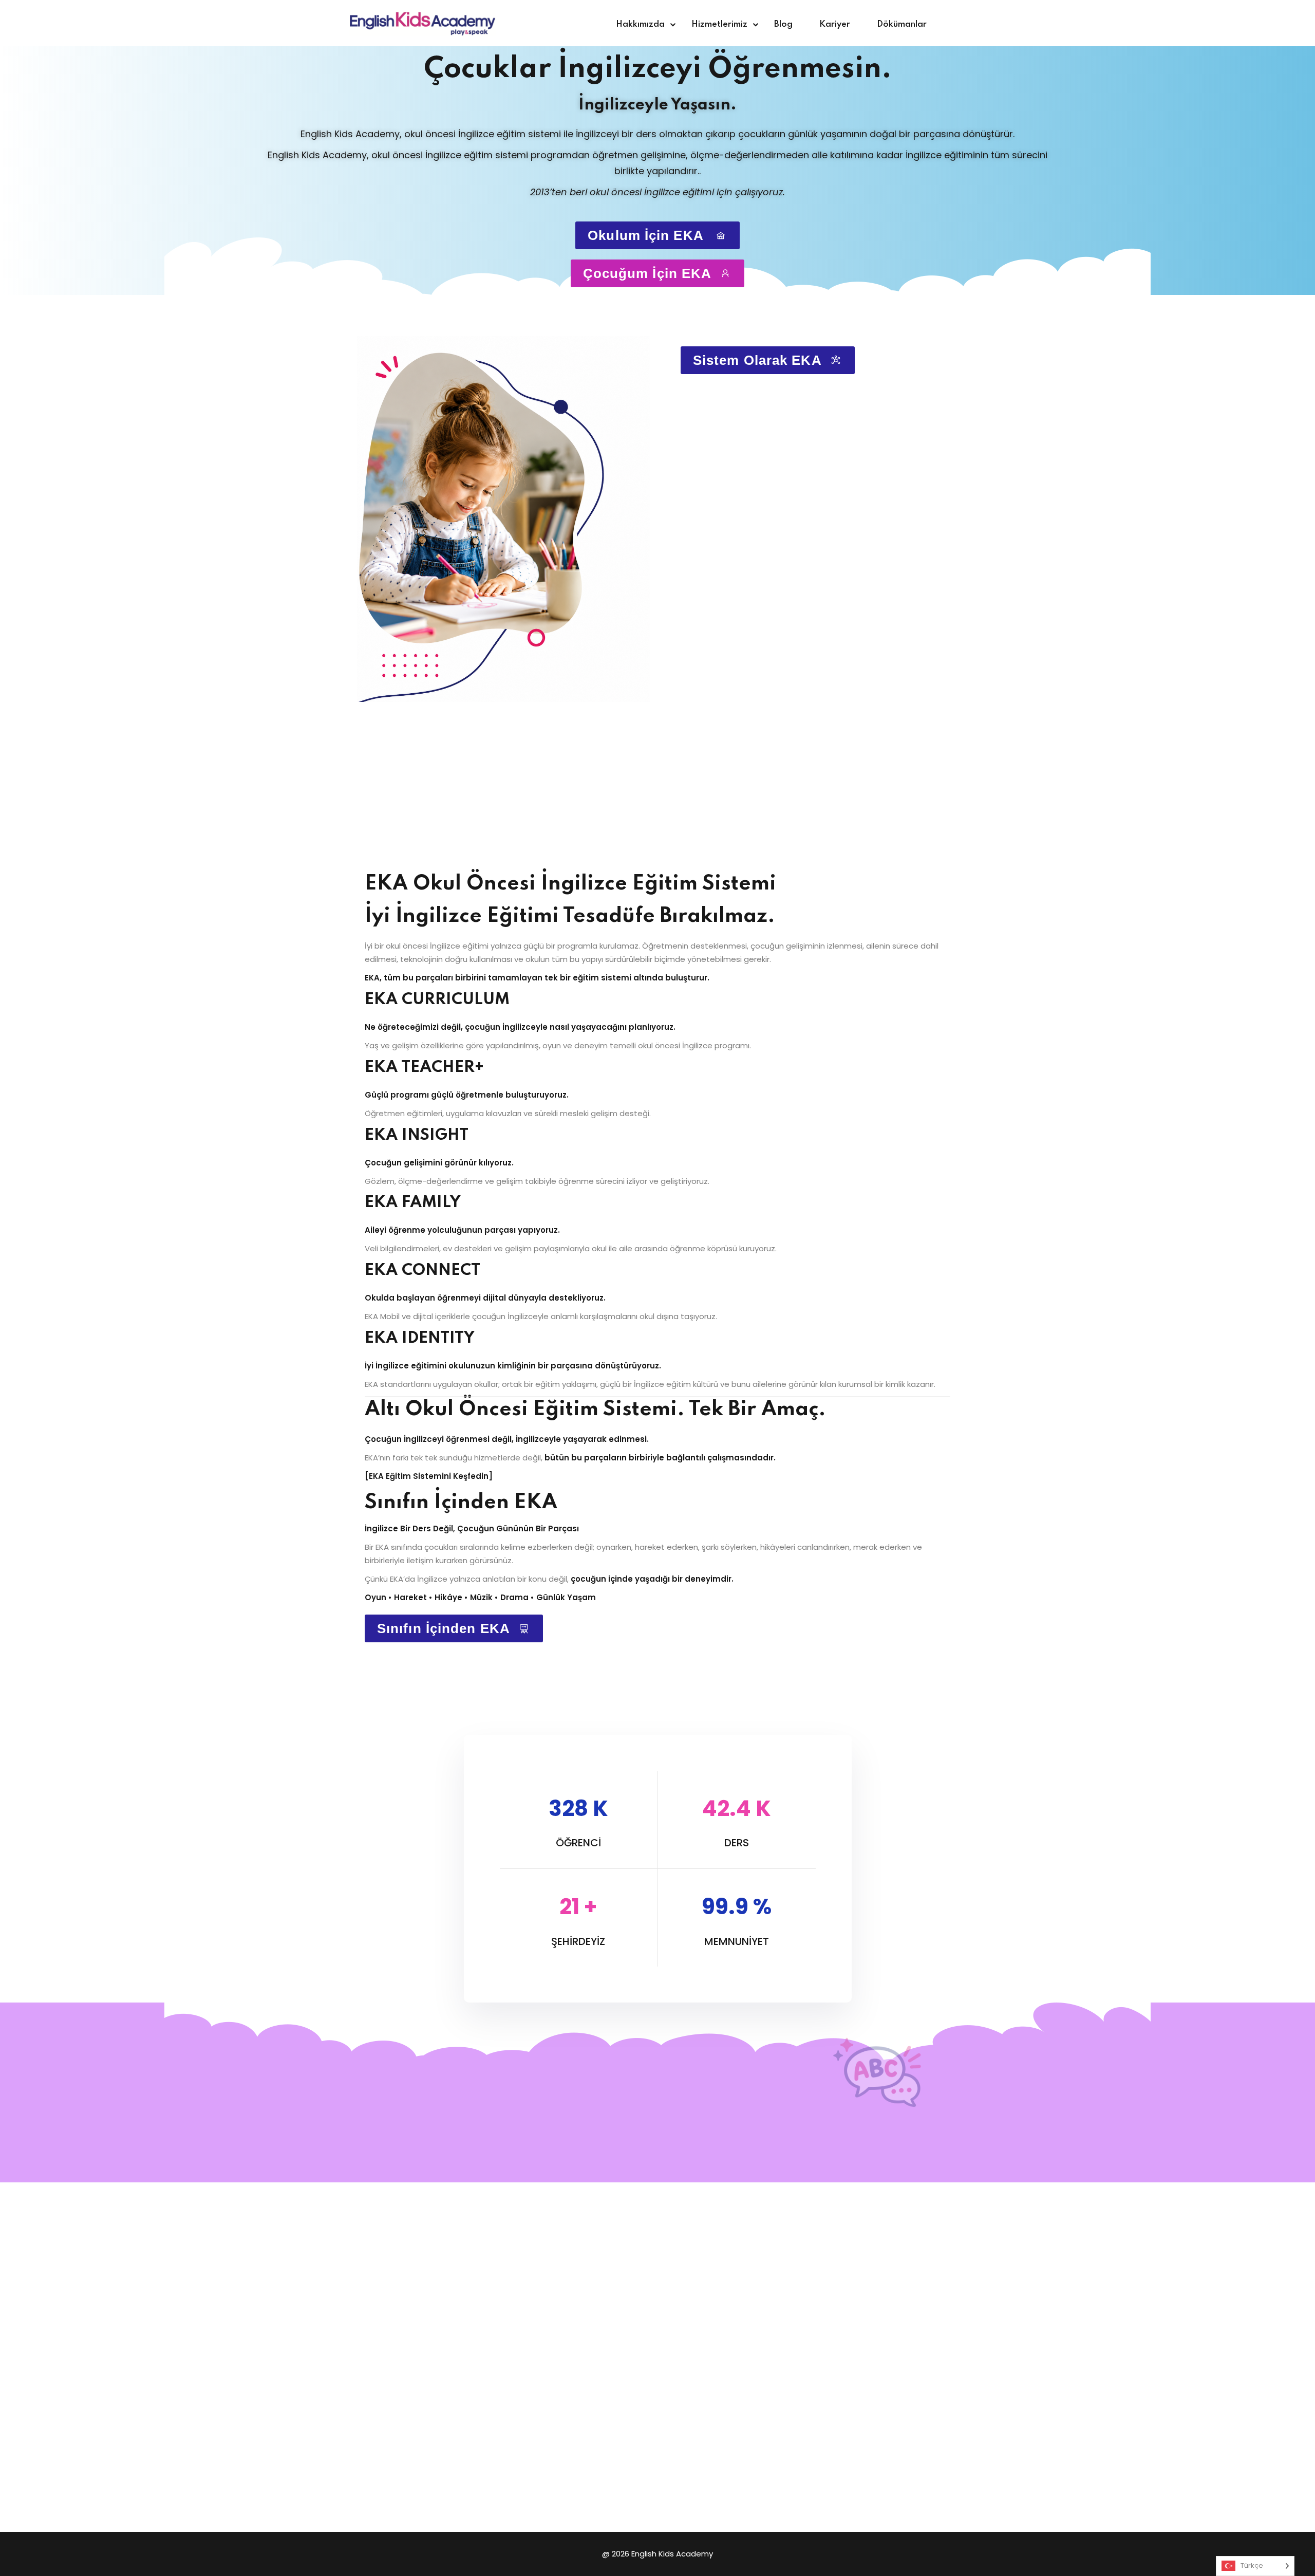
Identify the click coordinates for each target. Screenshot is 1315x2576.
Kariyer (835, 24)
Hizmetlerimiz (719, 24)
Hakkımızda (640, 24)
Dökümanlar (902, 24)
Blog (783, 24)
